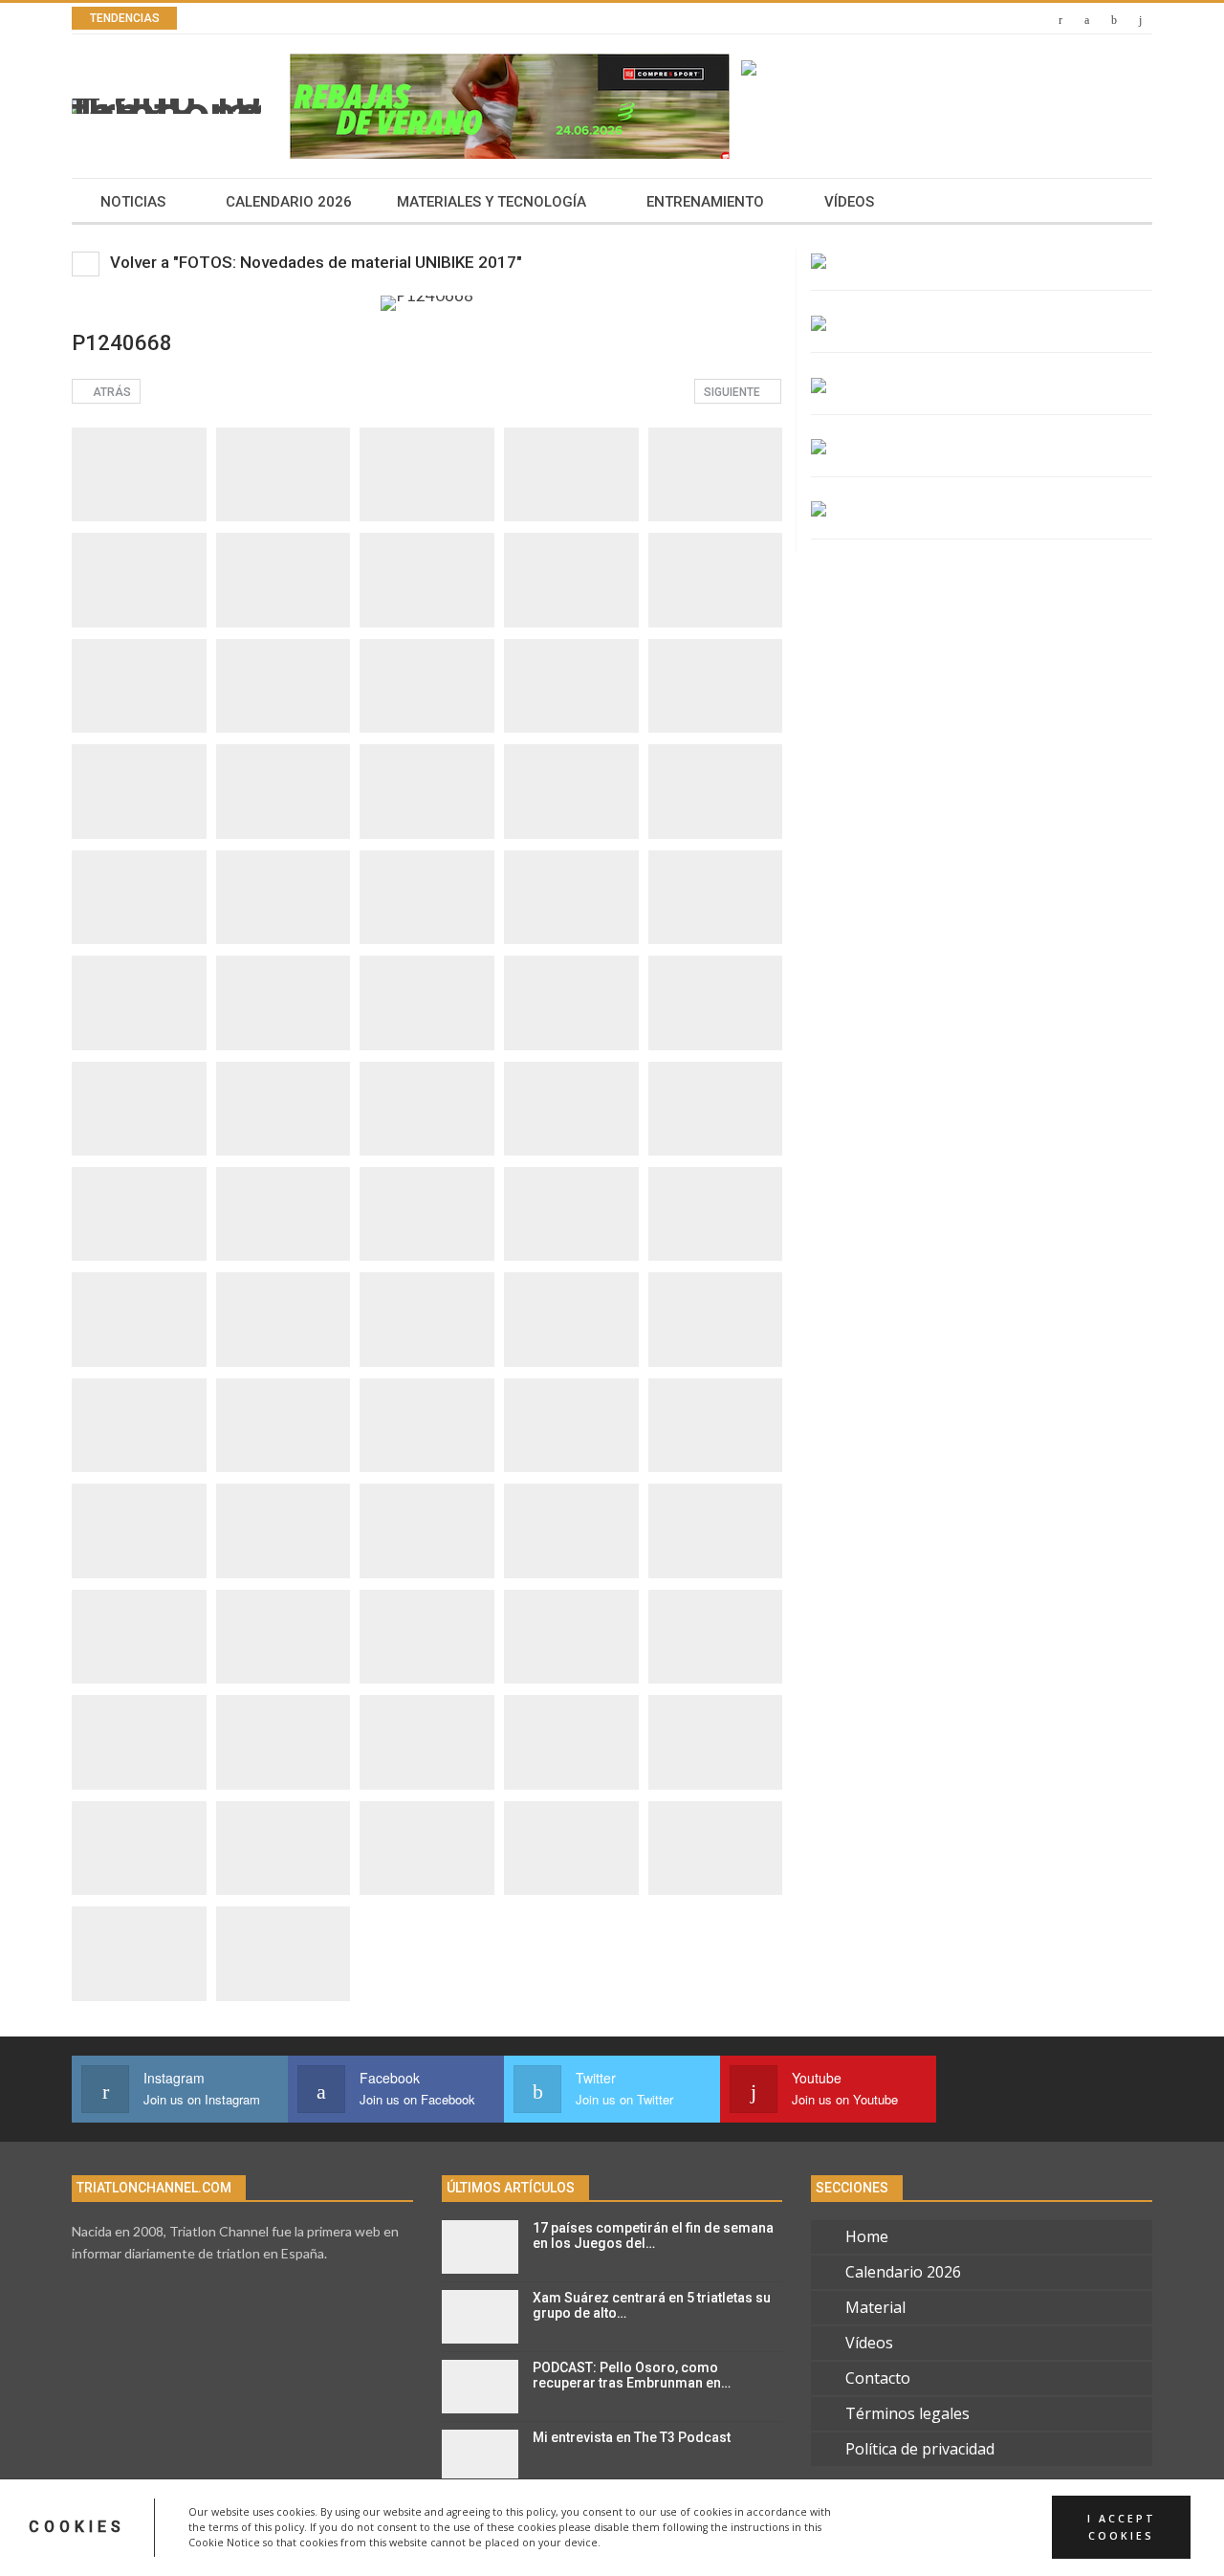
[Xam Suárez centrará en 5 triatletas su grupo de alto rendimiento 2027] (480, 2317)
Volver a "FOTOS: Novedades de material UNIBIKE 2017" (314, 262)
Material (875, 2307)
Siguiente (733, 392)
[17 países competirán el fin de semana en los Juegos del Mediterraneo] (480, 2247)
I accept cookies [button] (1122, 2527)
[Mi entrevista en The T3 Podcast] (480, 2456)
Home (867, 2236)
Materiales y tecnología (492, 202)
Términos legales (907, 2413)
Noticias (133, 202)
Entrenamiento (705, 202)
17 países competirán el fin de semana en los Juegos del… (653, 2236)
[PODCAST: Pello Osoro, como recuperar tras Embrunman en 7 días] (480, 2387)
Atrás (110, 392)
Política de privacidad (920, 2449)
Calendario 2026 (289, 202)
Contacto (878, 2378)
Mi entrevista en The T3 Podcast (632, 2437)
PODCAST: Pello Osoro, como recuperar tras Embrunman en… (632, 2376)
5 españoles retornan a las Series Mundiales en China (434, 19)
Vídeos (849, 202)
